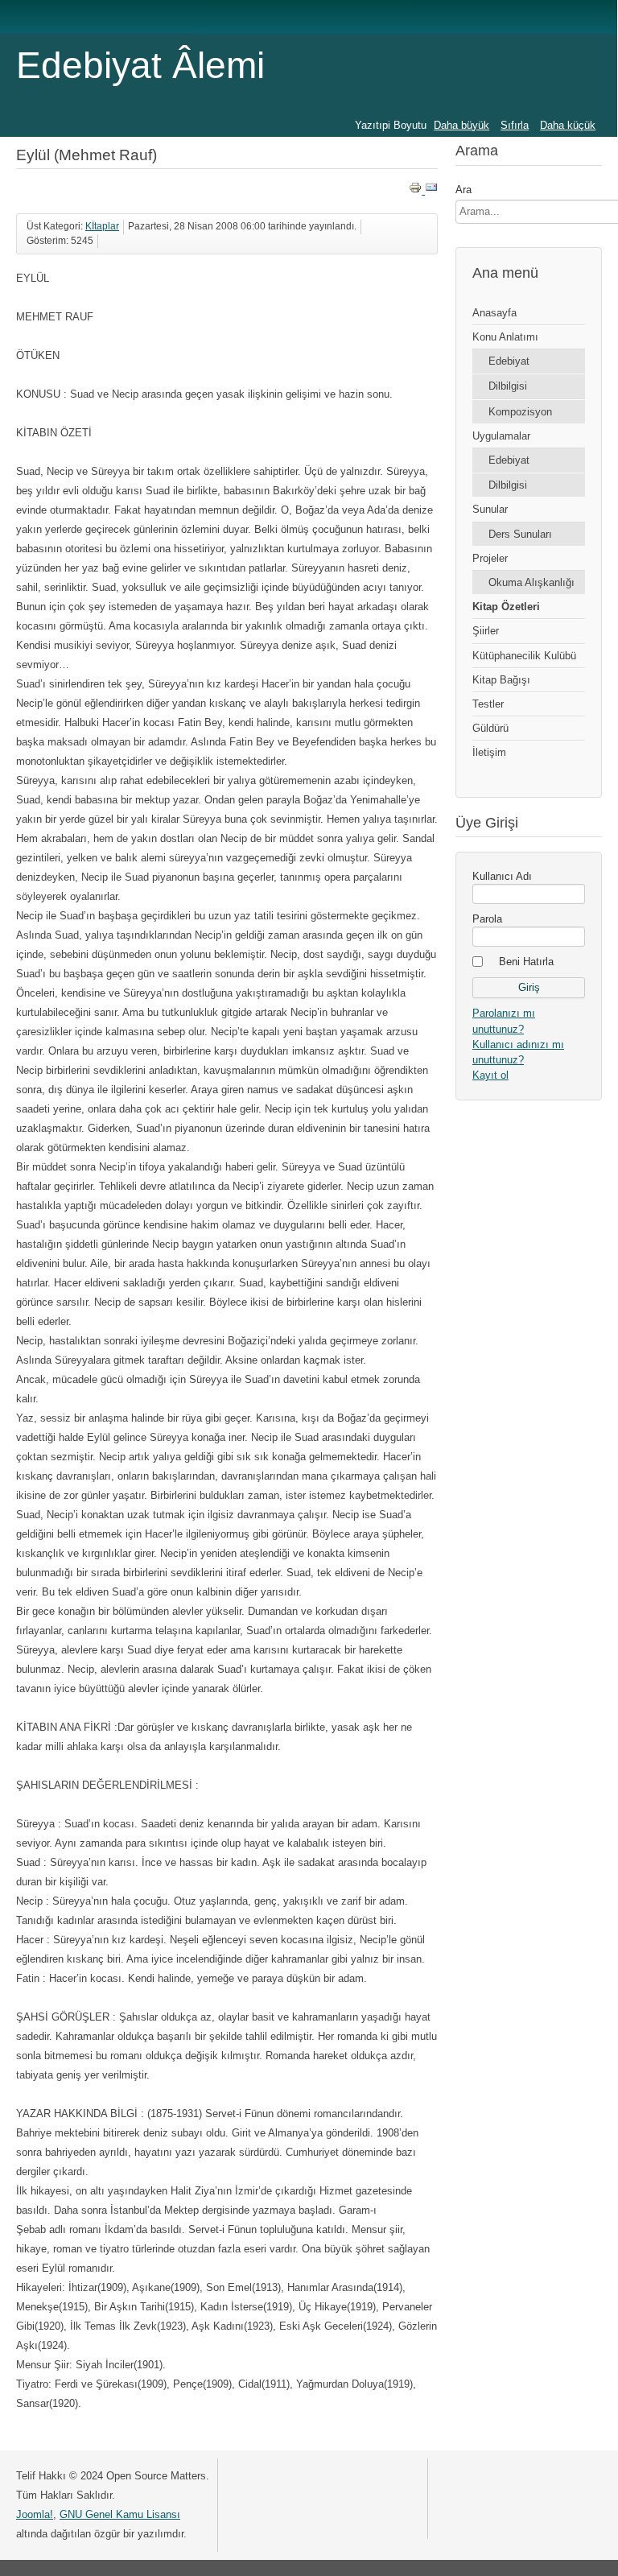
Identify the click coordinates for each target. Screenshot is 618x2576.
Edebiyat (509, 361)
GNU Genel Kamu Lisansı (120, 2514)
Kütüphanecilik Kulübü (524, 656)
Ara (463, 190)
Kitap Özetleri (506, 607)
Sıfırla (515, 125)
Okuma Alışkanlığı (531, 582)
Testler (488, 704)
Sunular (490, 509)
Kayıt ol (490, 1075)
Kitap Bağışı (501, 680)
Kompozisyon (520, 412)
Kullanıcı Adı (502, 876)
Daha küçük (568, 125)
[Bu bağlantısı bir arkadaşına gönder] (431, 190)
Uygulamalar (501, 436)
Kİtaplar (102, 226)
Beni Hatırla (526, 962)
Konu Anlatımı (505, 337)
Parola (487, 919)
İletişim (489, 752)
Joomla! (35, 2514)
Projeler (490, 558)
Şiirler (486, 631)
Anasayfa (494, 313)
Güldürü (490, 728)
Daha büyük (461, 125)
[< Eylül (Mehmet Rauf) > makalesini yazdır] (417, 190)
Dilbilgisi (508, 386)
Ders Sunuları (520, 534)
